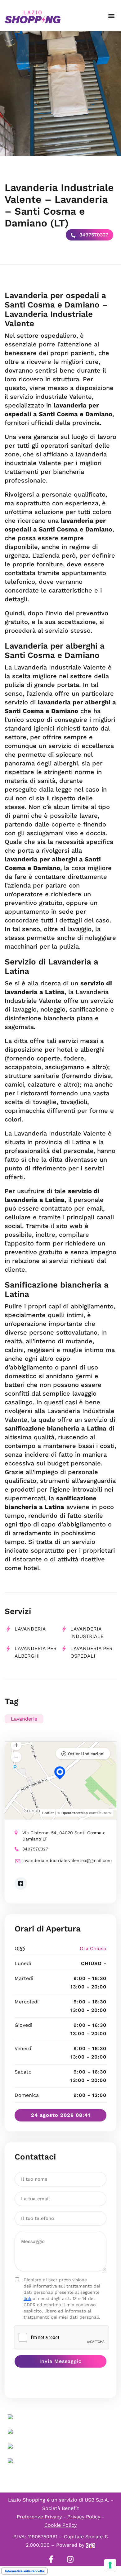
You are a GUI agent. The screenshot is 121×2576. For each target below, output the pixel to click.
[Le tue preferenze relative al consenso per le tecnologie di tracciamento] (110, 2565)
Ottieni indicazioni (86, 1754)
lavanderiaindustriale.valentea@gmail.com (64, 1860)
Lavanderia (30, 1629)
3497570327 (93, 235)
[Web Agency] (91, 2545)
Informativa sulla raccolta (25, 2571)
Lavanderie (24, 1719)
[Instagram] (70, 2559)
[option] (60, 93)
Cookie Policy (60, 2525)
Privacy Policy (84, 2517)
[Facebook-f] (51, 2559)
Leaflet (48, 1813)
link (27, 2298)
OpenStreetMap (75, 1813)
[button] (111, 16)
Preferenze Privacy (39, 2517)
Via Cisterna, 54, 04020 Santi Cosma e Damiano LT (64, 1836)
